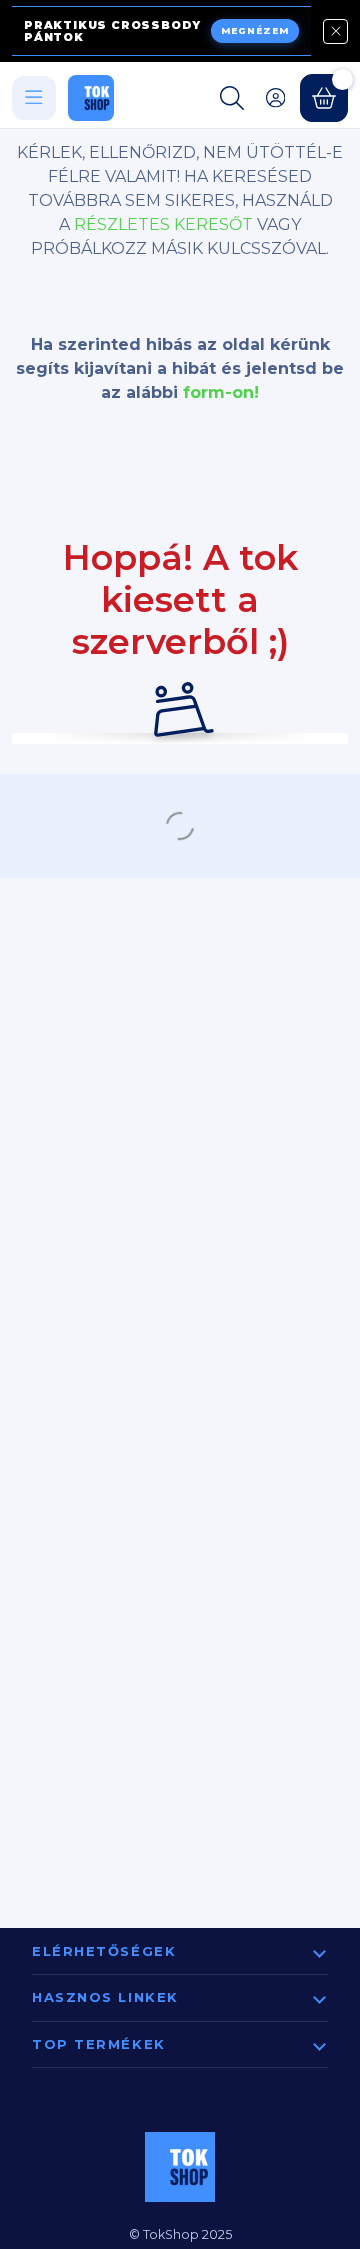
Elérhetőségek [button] (104, 1951)
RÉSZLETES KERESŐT (163, 224)
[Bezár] (335, 31)
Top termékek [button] (99, 2044)
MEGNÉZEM (255, 30)
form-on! (221, 392)
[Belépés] (276, 98)
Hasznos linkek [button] (105, 1997)
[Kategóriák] (34, 98)
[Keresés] (232, 98)
